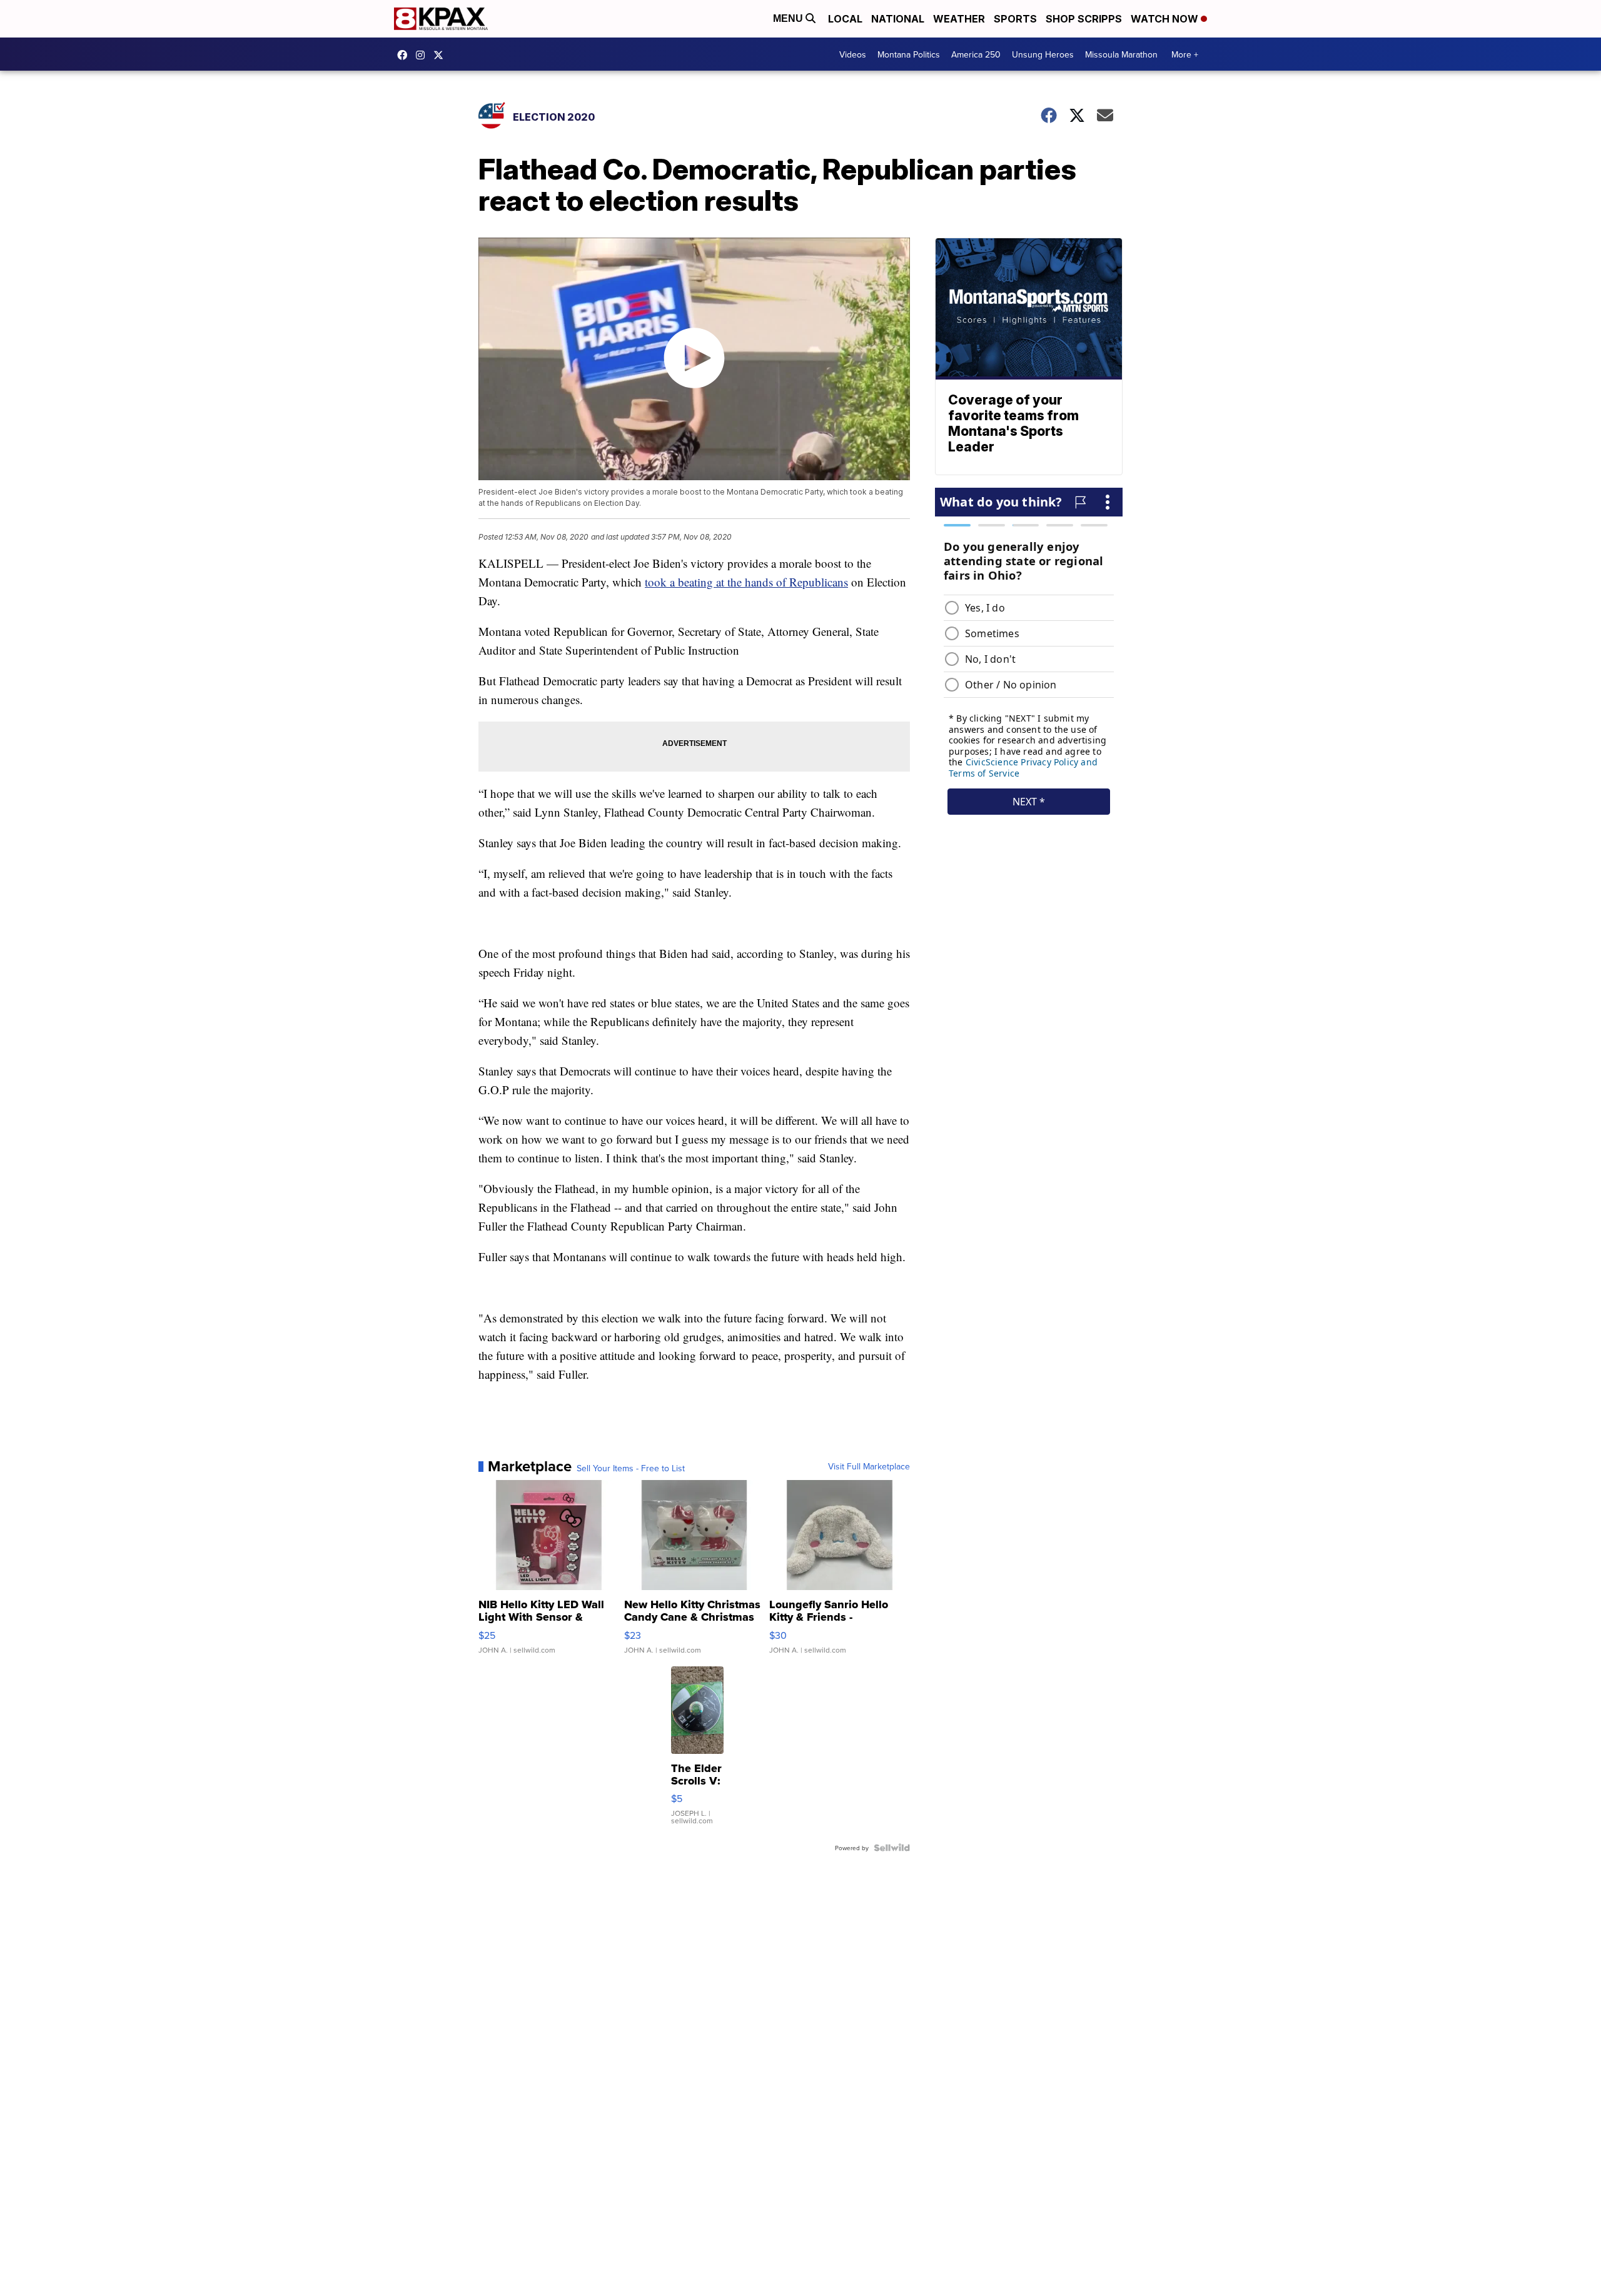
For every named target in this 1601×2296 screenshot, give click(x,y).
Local (845, 19)
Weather (959, 19)
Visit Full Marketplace (869, 1466)
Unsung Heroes (1043, 54)
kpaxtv (405, 55)
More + (1185, 54)
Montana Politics (909, 54)
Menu (789, 18)
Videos (853, 54)
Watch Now (1166, 19)
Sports (1015, 19)
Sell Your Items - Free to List (631, 1468)
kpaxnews (442, 55)
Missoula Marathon (1121, 54)
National (898, 19)
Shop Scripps (1084, 19)
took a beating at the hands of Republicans (746, 582)
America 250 (976, 54)
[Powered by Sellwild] (892, 1848)
